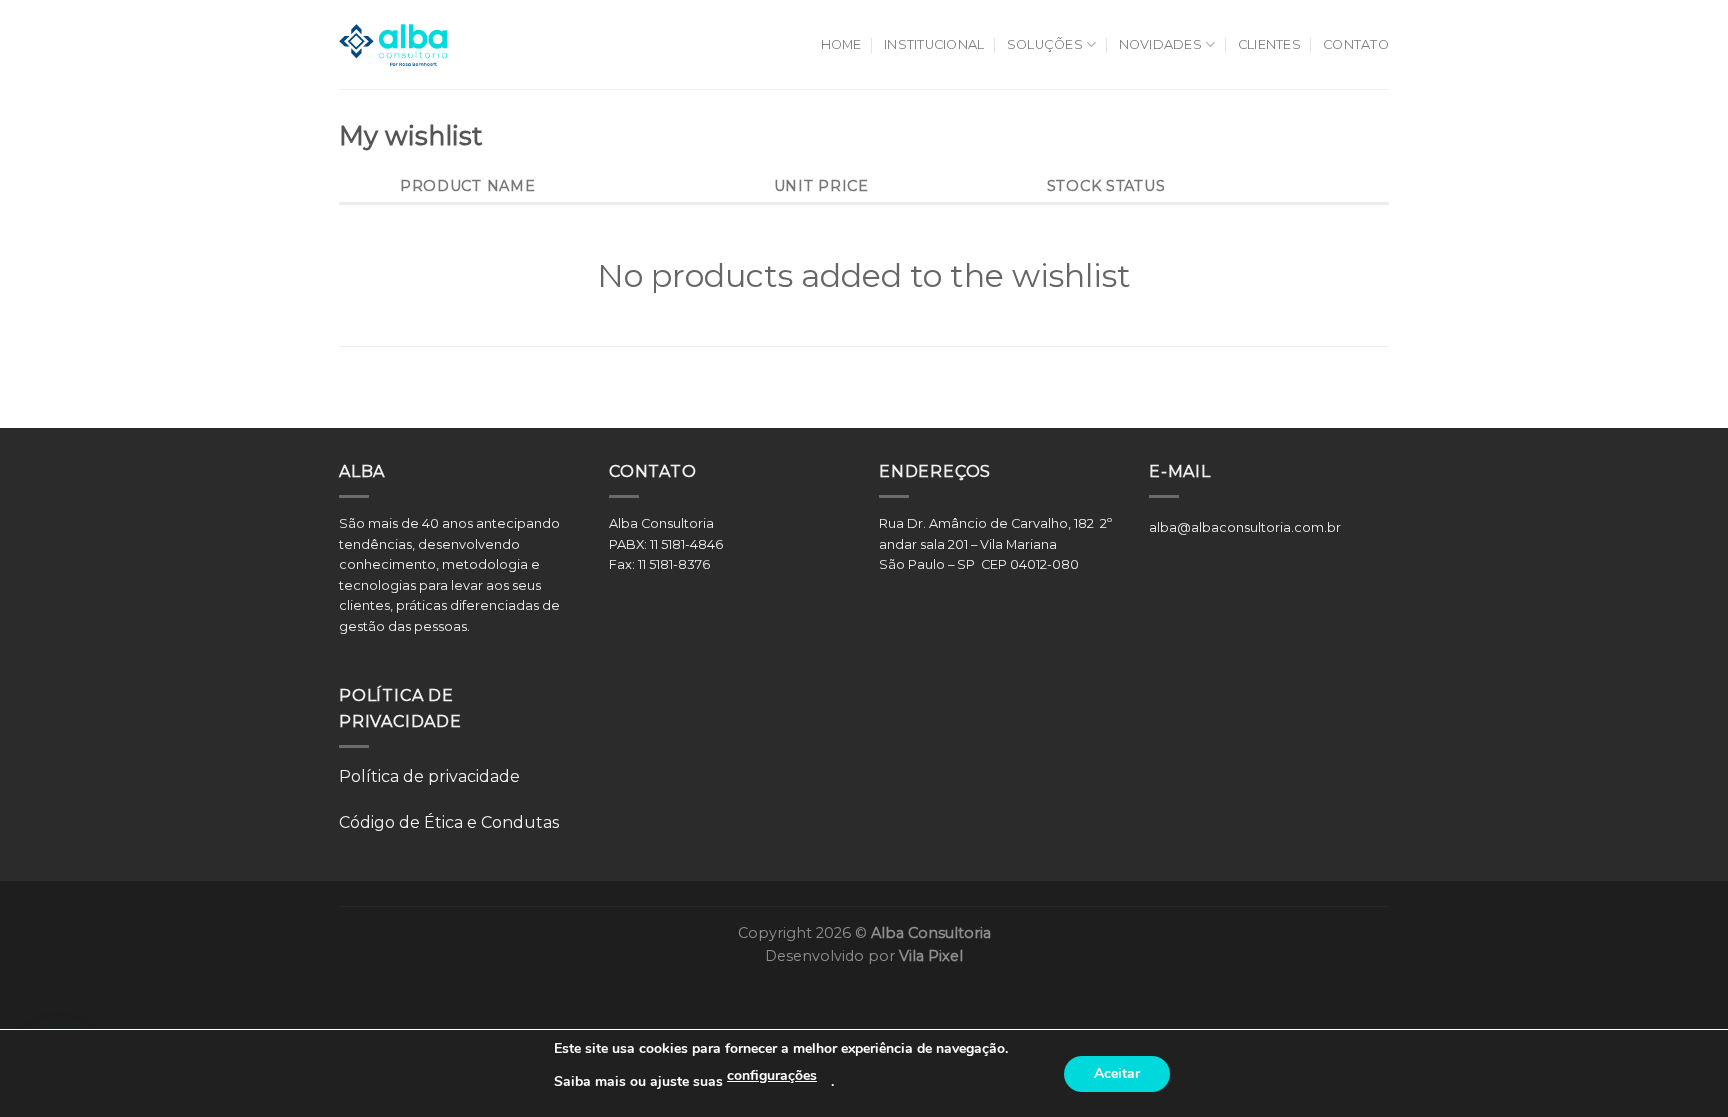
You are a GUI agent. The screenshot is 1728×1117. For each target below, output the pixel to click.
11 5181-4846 (688, 544)
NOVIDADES (1160, 44)
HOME (841, 44)
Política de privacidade (429, 776)
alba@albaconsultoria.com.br (1245, 527)
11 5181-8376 (674, 564)
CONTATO (1356, 44)
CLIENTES (1269, 44)
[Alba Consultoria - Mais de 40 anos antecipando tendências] (393, 44)
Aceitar (1117, 1073)
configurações (772, 1075)
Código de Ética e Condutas (449, 822)
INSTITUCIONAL (934, 44)
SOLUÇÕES (1045, 44)
